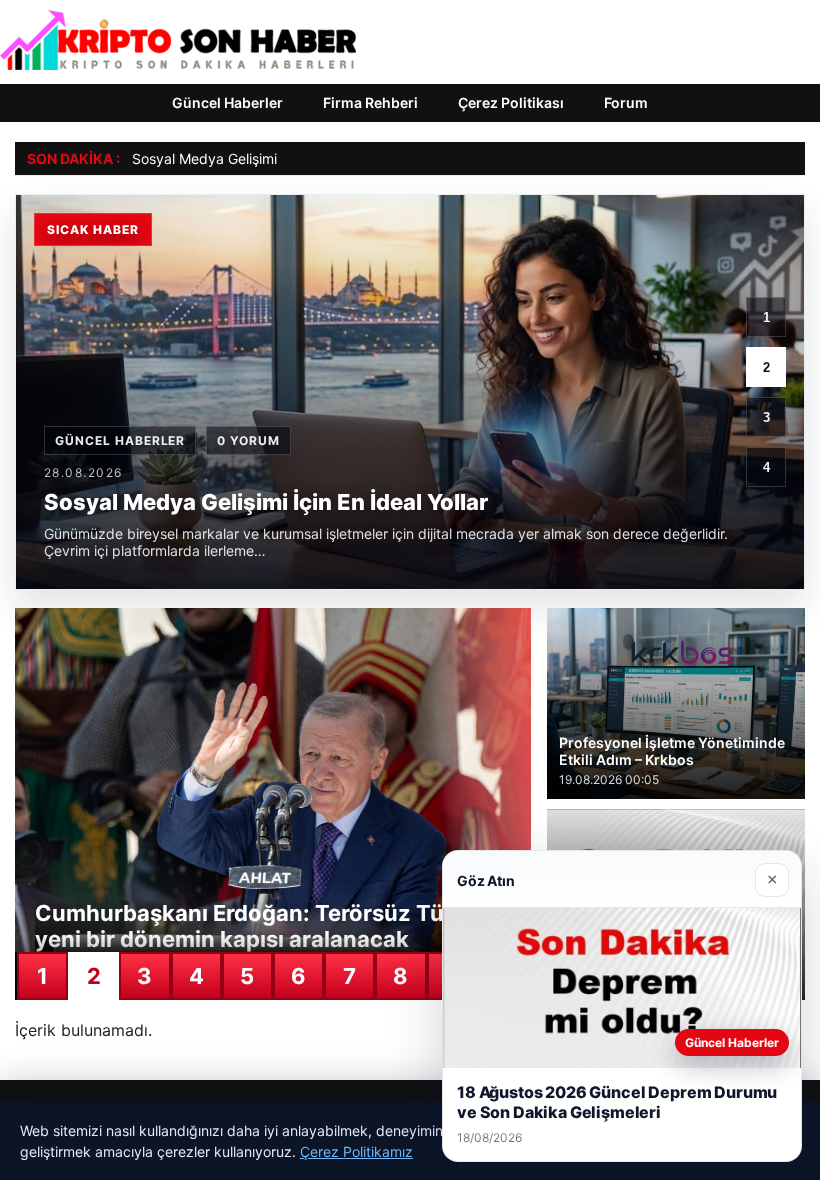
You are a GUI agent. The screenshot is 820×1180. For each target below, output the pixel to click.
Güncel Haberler (227, 102)
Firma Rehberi (370, 102)
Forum (626, 102)
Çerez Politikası (511, 102)
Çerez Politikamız (356, 1151)
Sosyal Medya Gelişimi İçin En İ (232, 158)
